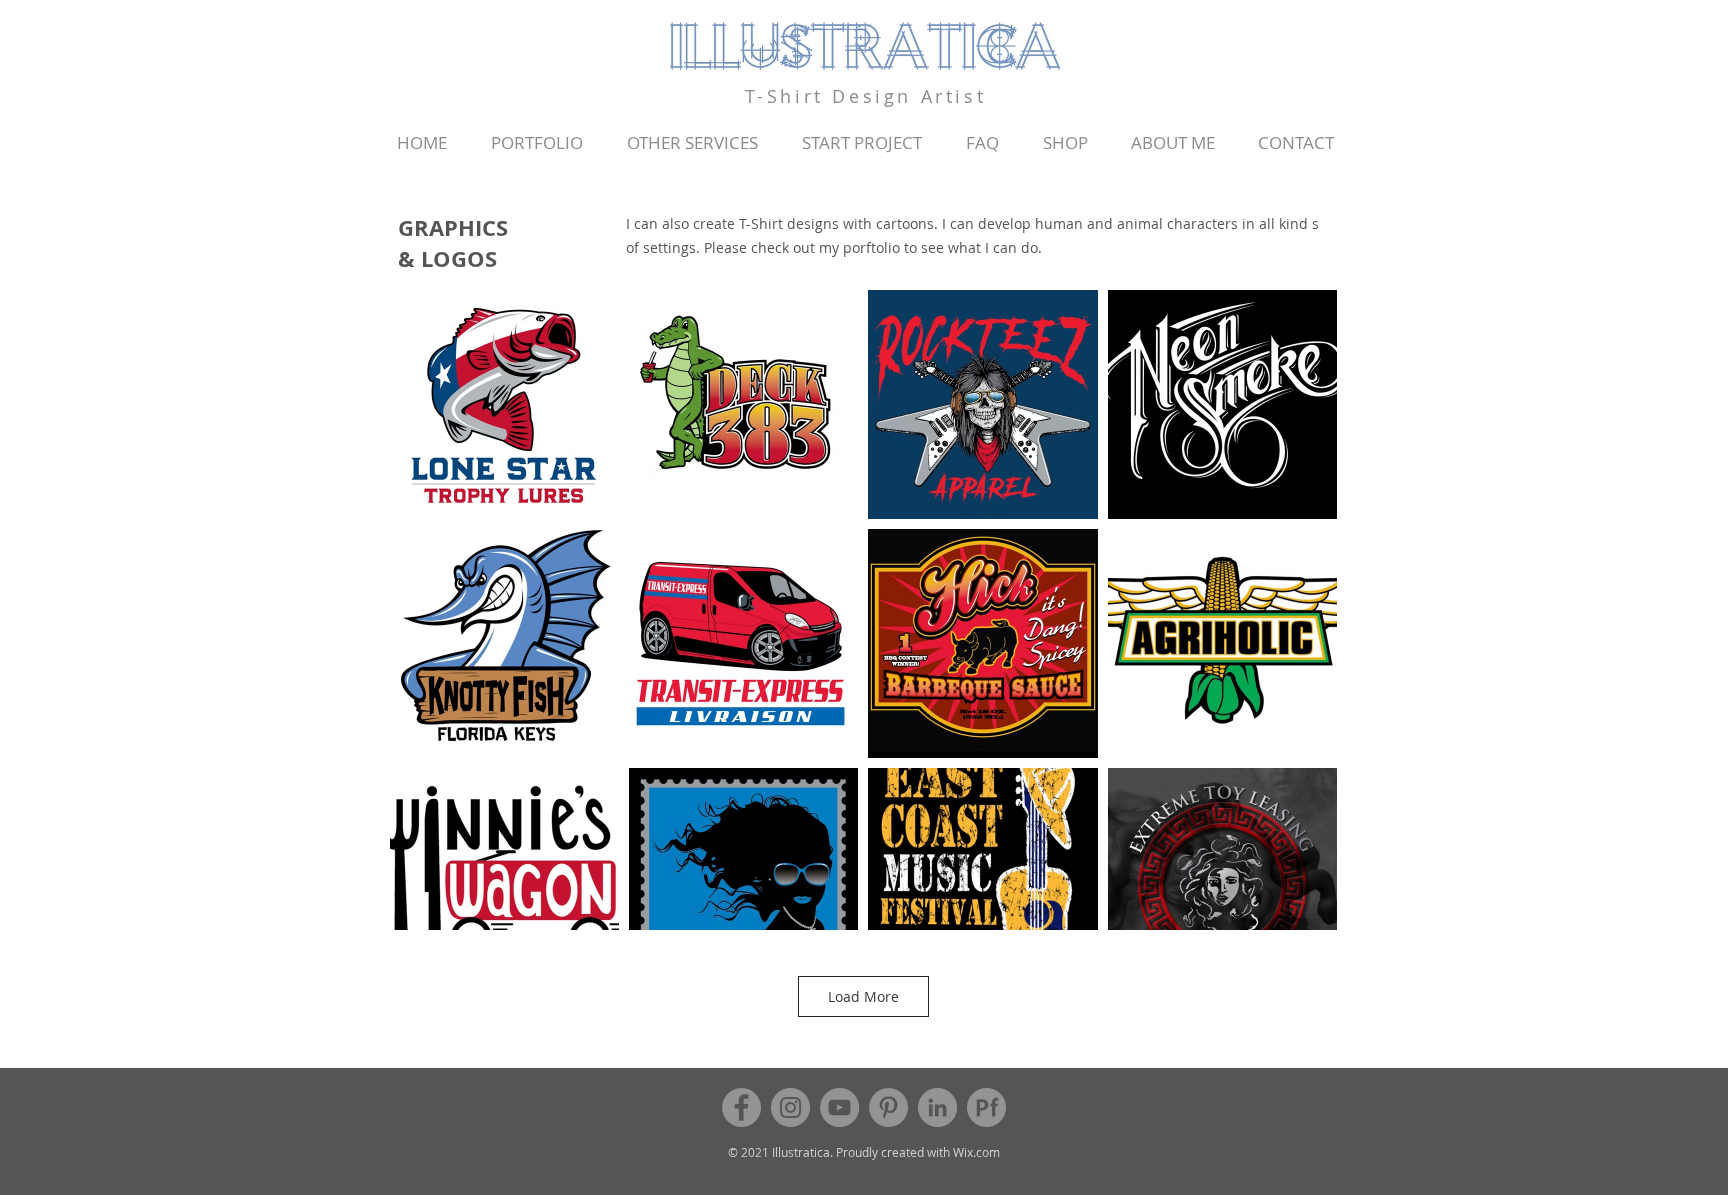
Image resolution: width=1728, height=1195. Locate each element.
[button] (537, 143)
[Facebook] (741, 1107)
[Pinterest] (888, 1107)
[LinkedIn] (937, 1107)
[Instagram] (790, 1107)
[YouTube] (839, 1107)
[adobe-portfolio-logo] (986, 1107)
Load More (863, 996)
